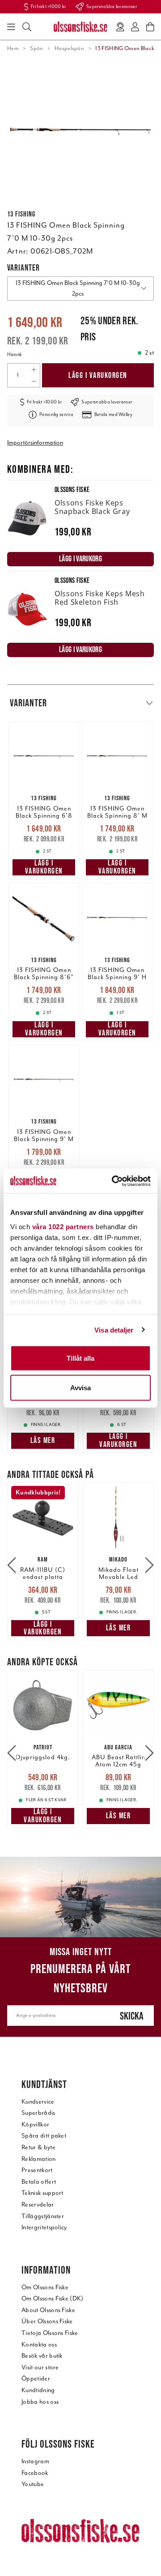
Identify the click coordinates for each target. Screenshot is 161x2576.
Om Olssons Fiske (45, 2287)
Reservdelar (38, 2205)
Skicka (132, 2016)
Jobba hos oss (40, 2402)
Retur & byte (38, 2147)
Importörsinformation (35, 443)
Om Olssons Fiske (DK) (53, 2298)
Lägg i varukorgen (98, 375)
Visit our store (40, 2367)
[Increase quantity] (34, 369)
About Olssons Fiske (48, 2310)
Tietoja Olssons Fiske (50, 2333)
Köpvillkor (35, 2124)
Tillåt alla (80, 1358)
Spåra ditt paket (44, 2136)
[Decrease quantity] (34, 381)
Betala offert (39, 2182)
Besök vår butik (42, 2356)
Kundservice (38, 2102)
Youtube (33, 2484)
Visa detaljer (114, 1330)
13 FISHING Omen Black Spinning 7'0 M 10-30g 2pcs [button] (78, 288)
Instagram (35, 2461)
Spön (36, 48)
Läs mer (43, 1440)
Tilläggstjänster (43, 2216)
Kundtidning (38, 2390)
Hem (13, 48)
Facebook (35, 2473)
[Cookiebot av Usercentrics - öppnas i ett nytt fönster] (114, 1181)
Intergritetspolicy (44, 2227)
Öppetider (36, 2379)
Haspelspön (69, 48)
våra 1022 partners (63, 1226)
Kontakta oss (39, 2345)
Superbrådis (38, 2113)
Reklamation (39, 2159)
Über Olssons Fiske (47, 2321)
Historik (15, 354)
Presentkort (37, 2170)
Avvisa (80, 1387)
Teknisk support (42, 2193)
